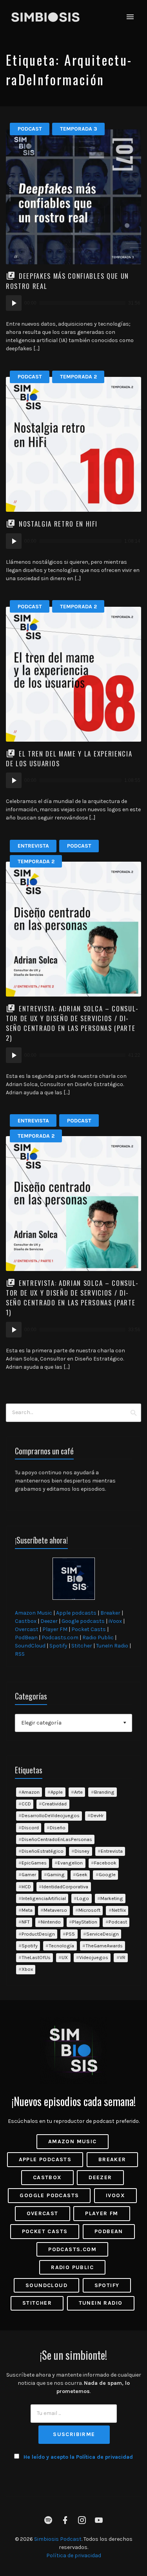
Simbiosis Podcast (58, 2539)
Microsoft (89, 1910)
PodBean (26, 1638)
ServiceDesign (103, 1934)
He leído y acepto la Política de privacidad (78, 2457)
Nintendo (51, 1922)
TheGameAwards (104, 1946)
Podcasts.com (60, 1638)
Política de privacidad (74, 2555)
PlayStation (85, 1922)
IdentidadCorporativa (65, 1887)
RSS (20, 1654)
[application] (73, 303)
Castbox (26, 1621)
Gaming (56, 1874)
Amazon (31, 1792)
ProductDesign (38, 1934)
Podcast (30, 129)
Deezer (49, 1621)
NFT (26, 1922)
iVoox (115, 1621)
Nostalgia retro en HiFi (58, 524)
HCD (26, 1887)
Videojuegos (94, 1957)
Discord (30, 1828)
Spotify (58, 1646)
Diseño (58, 1828)
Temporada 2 (78, 377)
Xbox (27, 1969)
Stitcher (82, 1646)
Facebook (105, 1863)
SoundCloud (30, 1646)
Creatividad (54, 1804)
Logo (83, 1898)
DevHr (97, 1815)
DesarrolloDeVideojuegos (51, 1815)
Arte (78, 1792)
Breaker (110, 1613)
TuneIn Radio (112, 1646)
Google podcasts (83, 1621)
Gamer (29, 1874)
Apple (57, 1792)
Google (107, 1874)
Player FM (55, 1629)
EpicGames (34, 1863)
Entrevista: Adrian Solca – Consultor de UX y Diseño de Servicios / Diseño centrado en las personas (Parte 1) (72, 1298)
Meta (27, 1910)
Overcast (27, 1629)
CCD (26, 1804)
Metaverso (55, 1910)
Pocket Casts (89, 1629)
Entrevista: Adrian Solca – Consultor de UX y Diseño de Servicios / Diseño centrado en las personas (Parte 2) (72, 1023)
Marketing (112, 1898)
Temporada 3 (79, 129)
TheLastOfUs (36, 1957)
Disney (82, 1851)
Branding (104, 1792)
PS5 (70, 1934)
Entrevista (33, 846)
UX (65, 1957)
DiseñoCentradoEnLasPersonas (57, 1839)
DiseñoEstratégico (43, 1851)
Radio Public (98, 1638)
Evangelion (70, 1863)
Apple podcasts (76, 1613)
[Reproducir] (14, 303)
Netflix (119, 1910)
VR (122, 1957)
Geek (82, 1874)
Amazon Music (34, 1613)
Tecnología (61, 1946)
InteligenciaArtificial (44, 1898)
